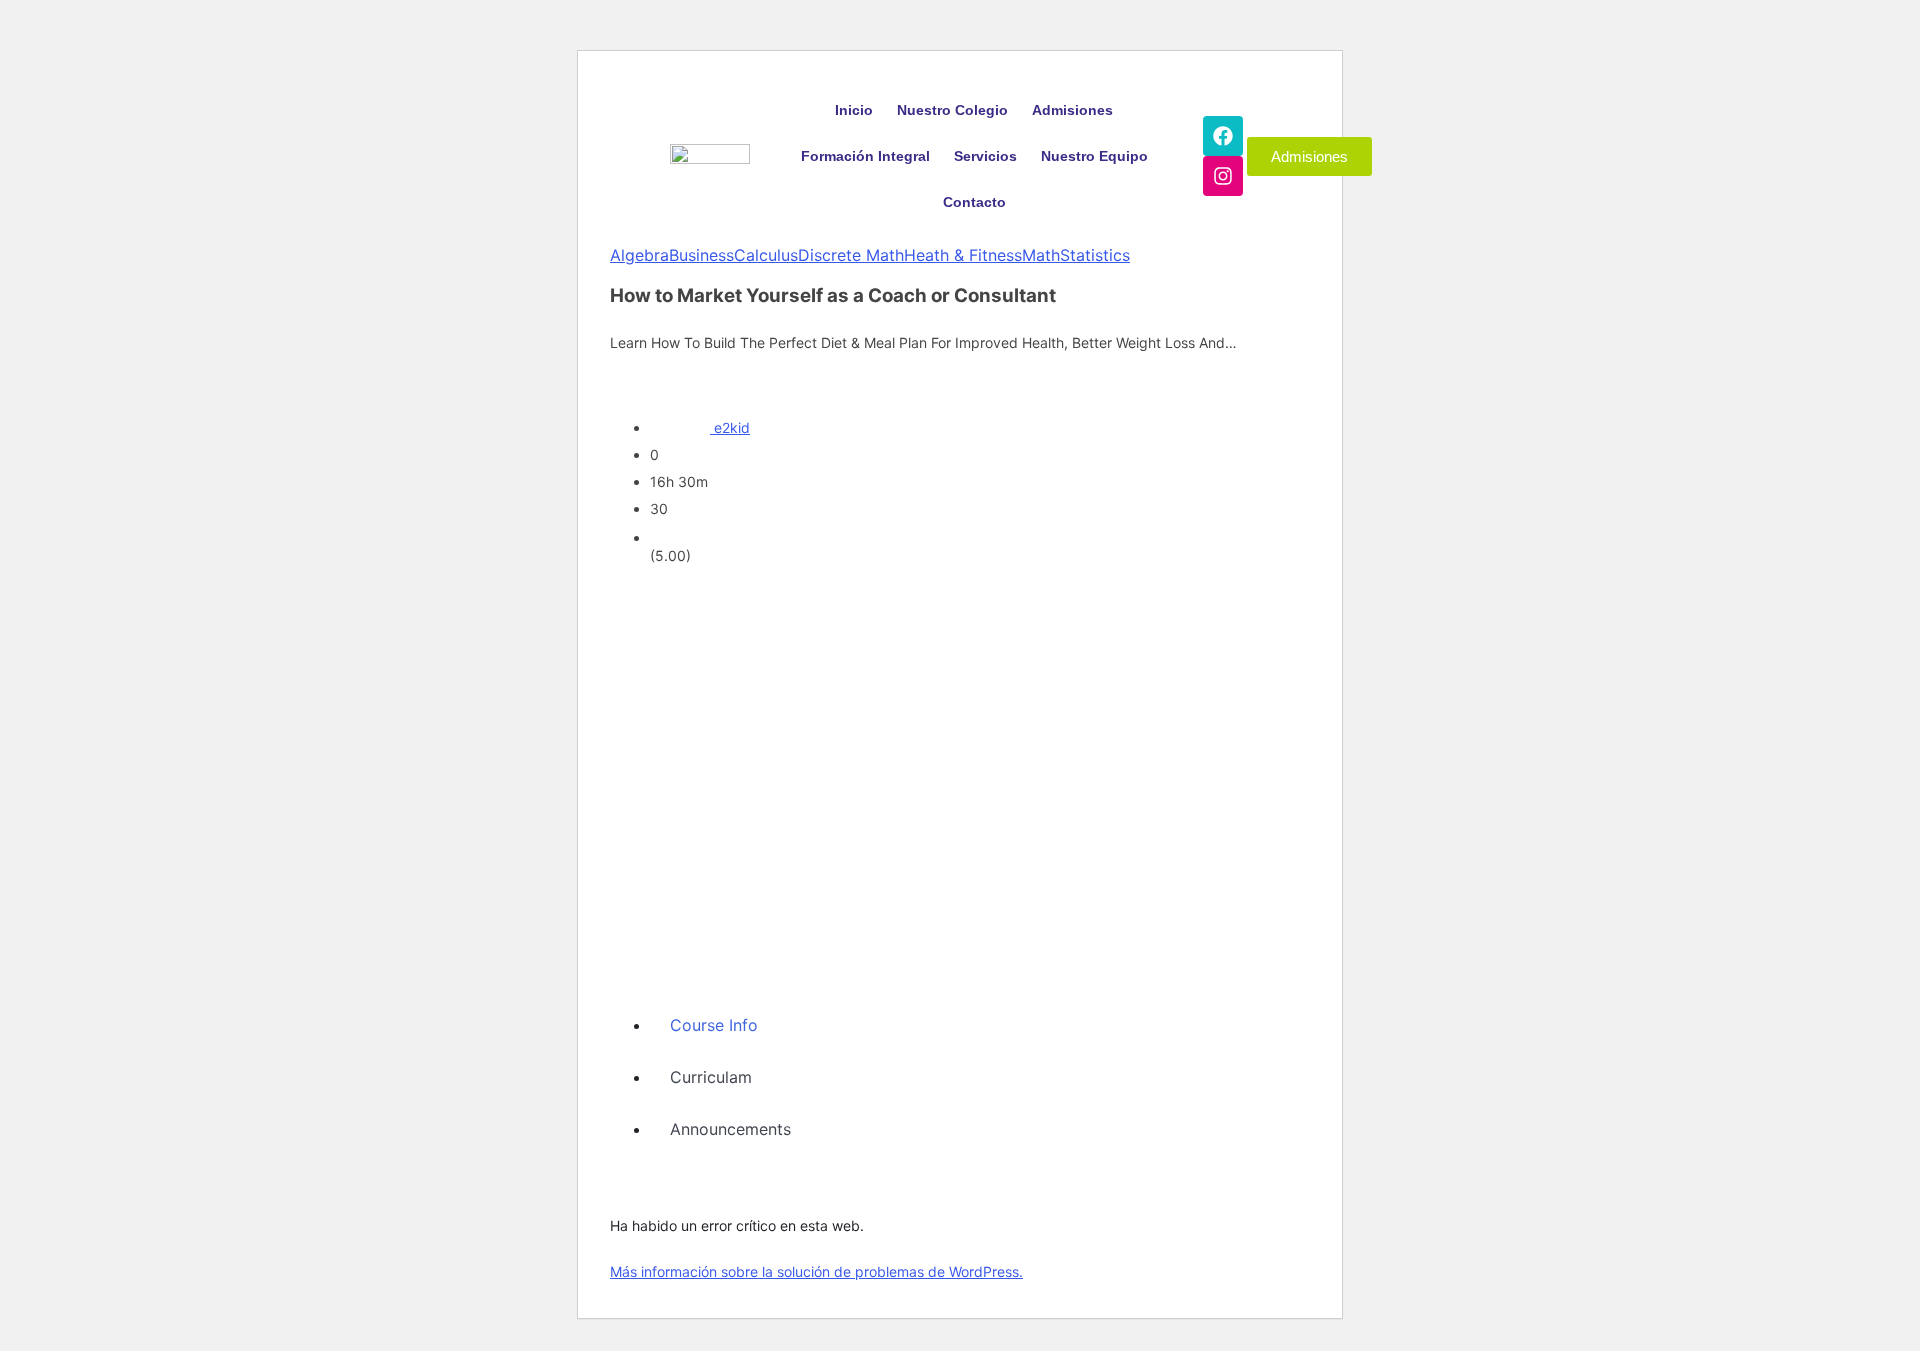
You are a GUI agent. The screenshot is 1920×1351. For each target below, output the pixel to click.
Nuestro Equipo (1094, 156)
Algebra (639, 255)
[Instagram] (1223, 176)
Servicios (985, 156)
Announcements (730, 1129)
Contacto (974, 202)
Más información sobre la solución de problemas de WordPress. (816, 1271)
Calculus (766, 255)
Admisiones (1072, 110)
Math (1041, 255)
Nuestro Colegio (952, 110)
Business (701, 255)
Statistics (1095, 255)
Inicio (854, 110)
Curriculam (711, 1077)
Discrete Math (851, 255)
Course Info (714, 1025)
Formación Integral (865, 156)
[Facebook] (1223, 136)
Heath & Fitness (963, 255)
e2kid (732, 427)
